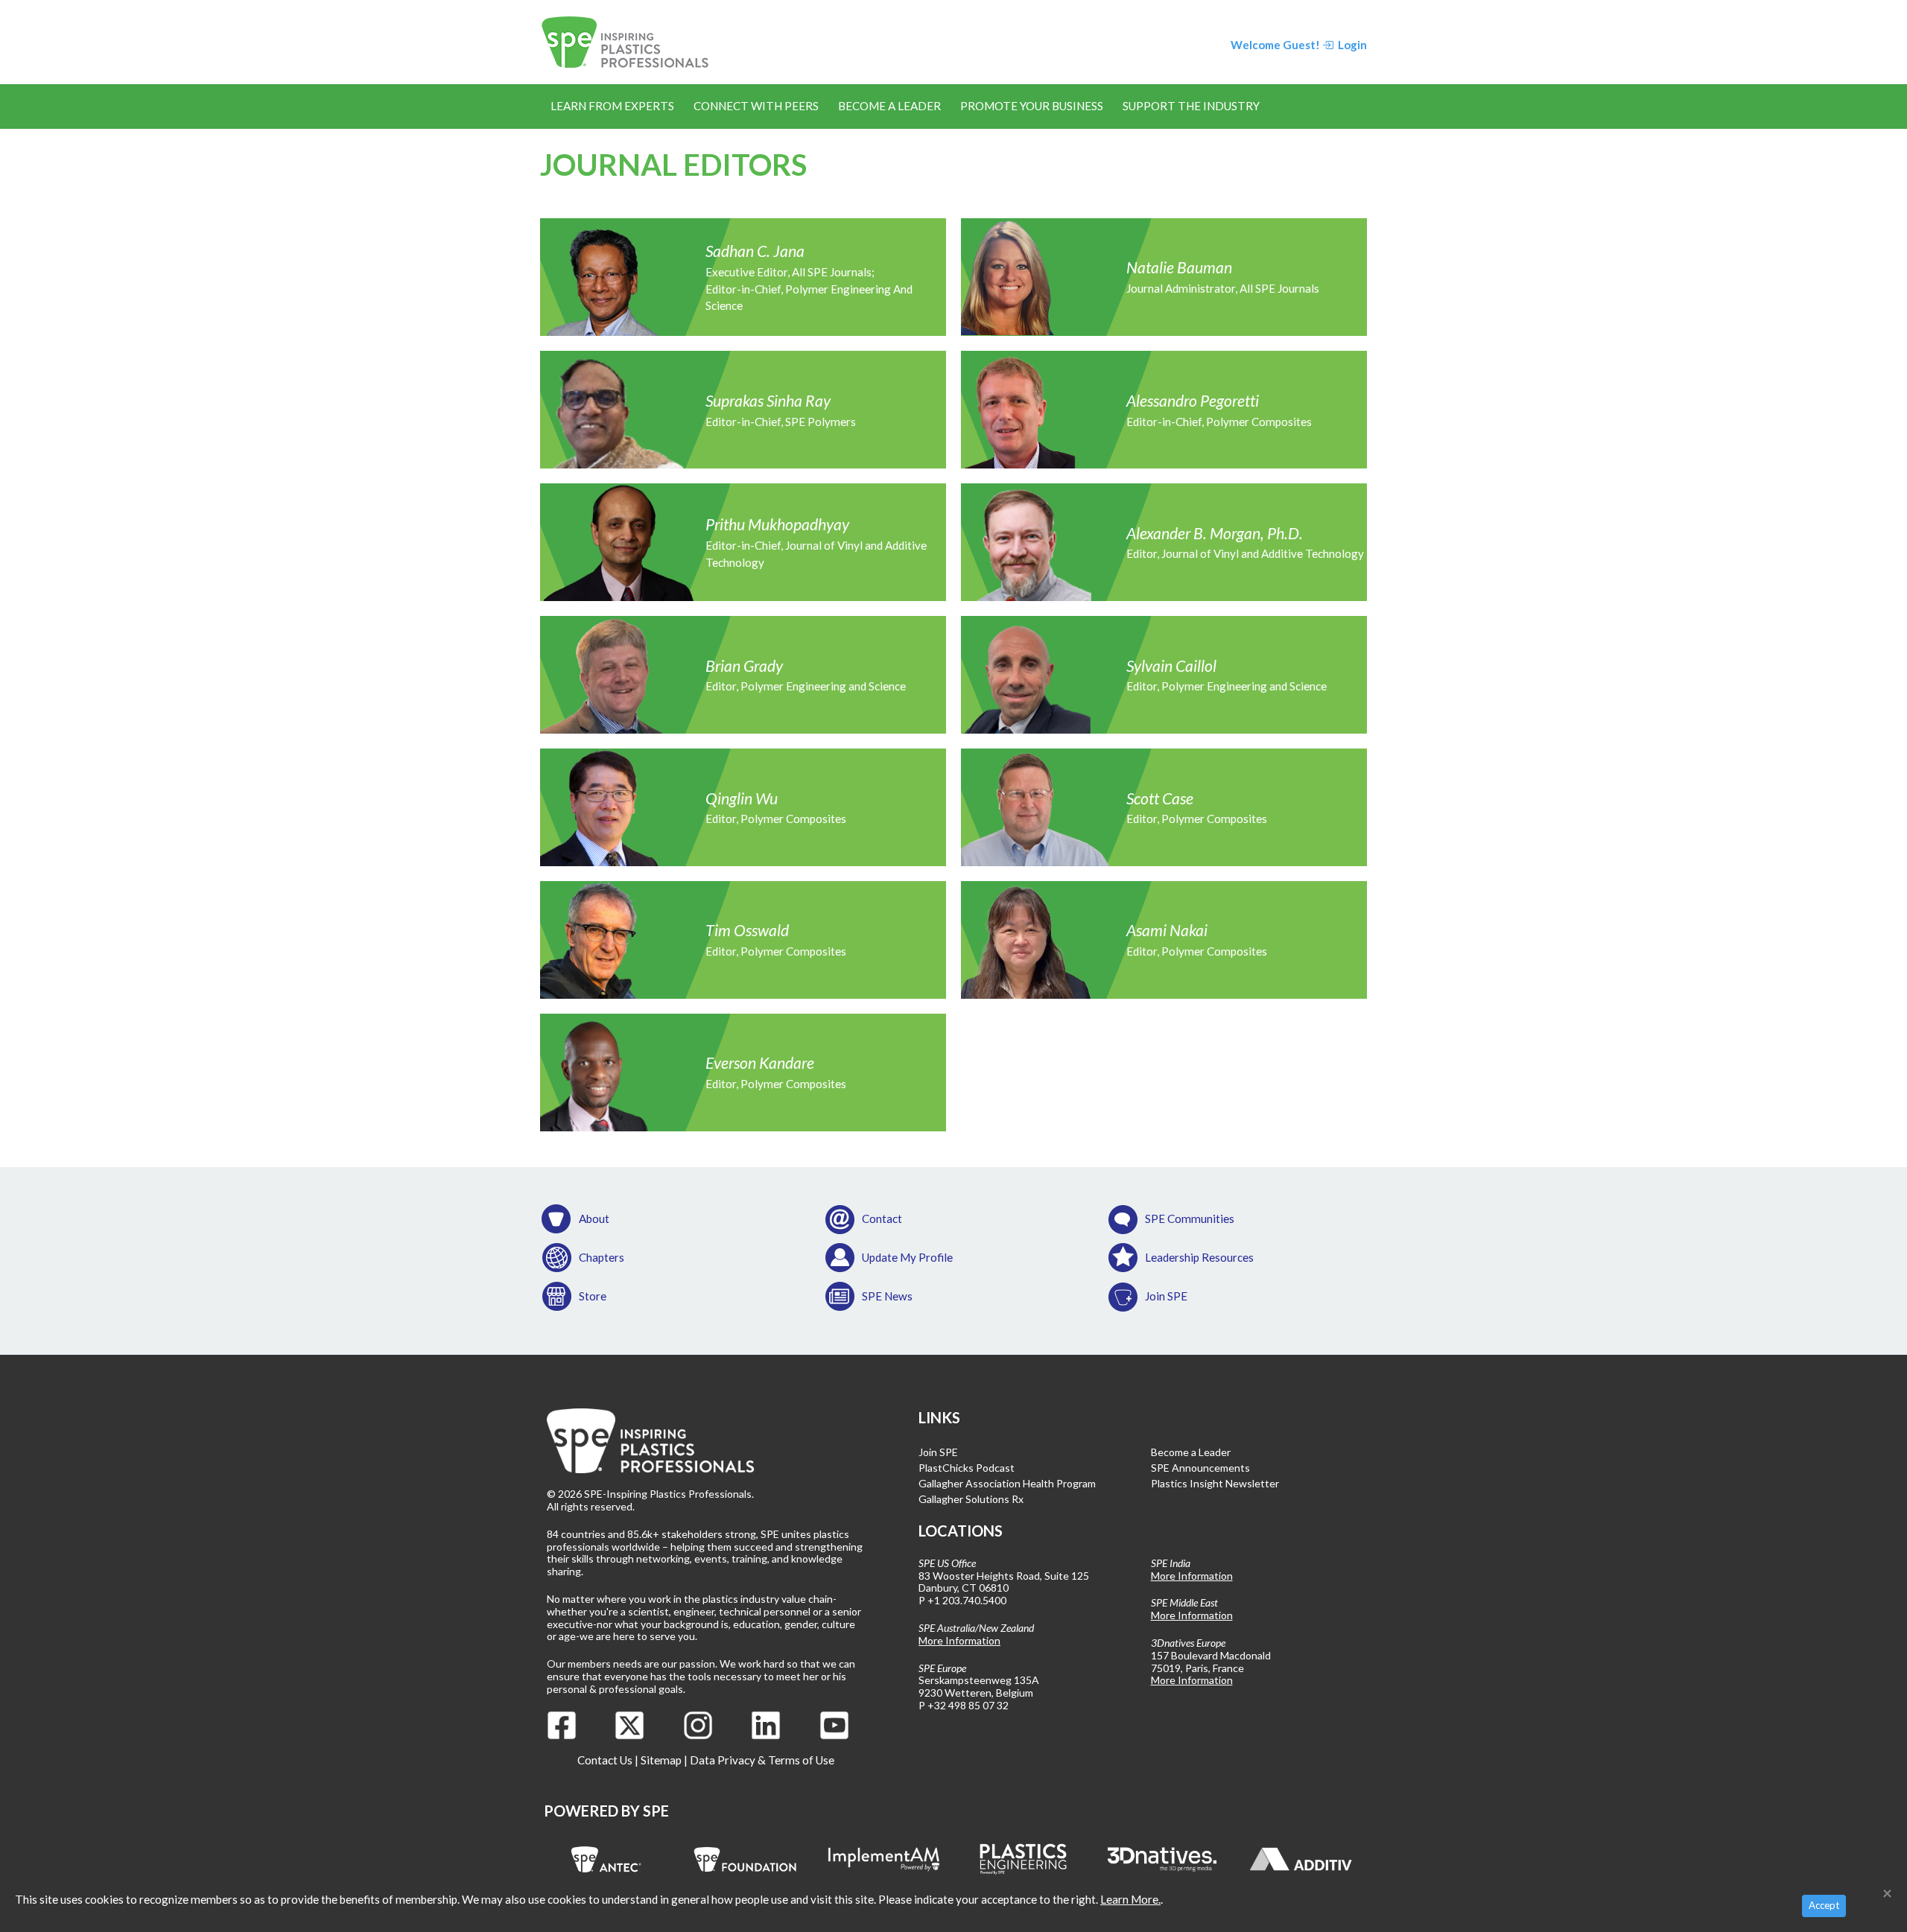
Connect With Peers (756, 106)
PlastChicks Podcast (967, 1468)
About (594, 1218)
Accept (1824, 1905)
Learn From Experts (612, 106)
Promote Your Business (1032, 106)
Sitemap (661, 1760)
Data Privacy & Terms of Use (762, 1760)
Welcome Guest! (1275, 45)
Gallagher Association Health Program (1007, 1483)
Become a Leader (889, 106)
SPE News (887, 1296)
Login (1351, 45)
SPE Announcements (1200, 1468)
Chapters (602, 1257)
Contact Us (605, 1760)
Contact (882, 1218)
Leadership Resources (1199, 1257)
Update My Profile (907, 1257)
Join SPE (1166, 1296)
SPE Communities (1190, 1218)
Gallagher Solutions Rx (971, 1499)
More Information (959, 1640)
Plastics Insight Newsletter (1215, 1483)
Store (593, 1296)
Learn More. (1130, 1899)
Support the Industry (1191, 106)
